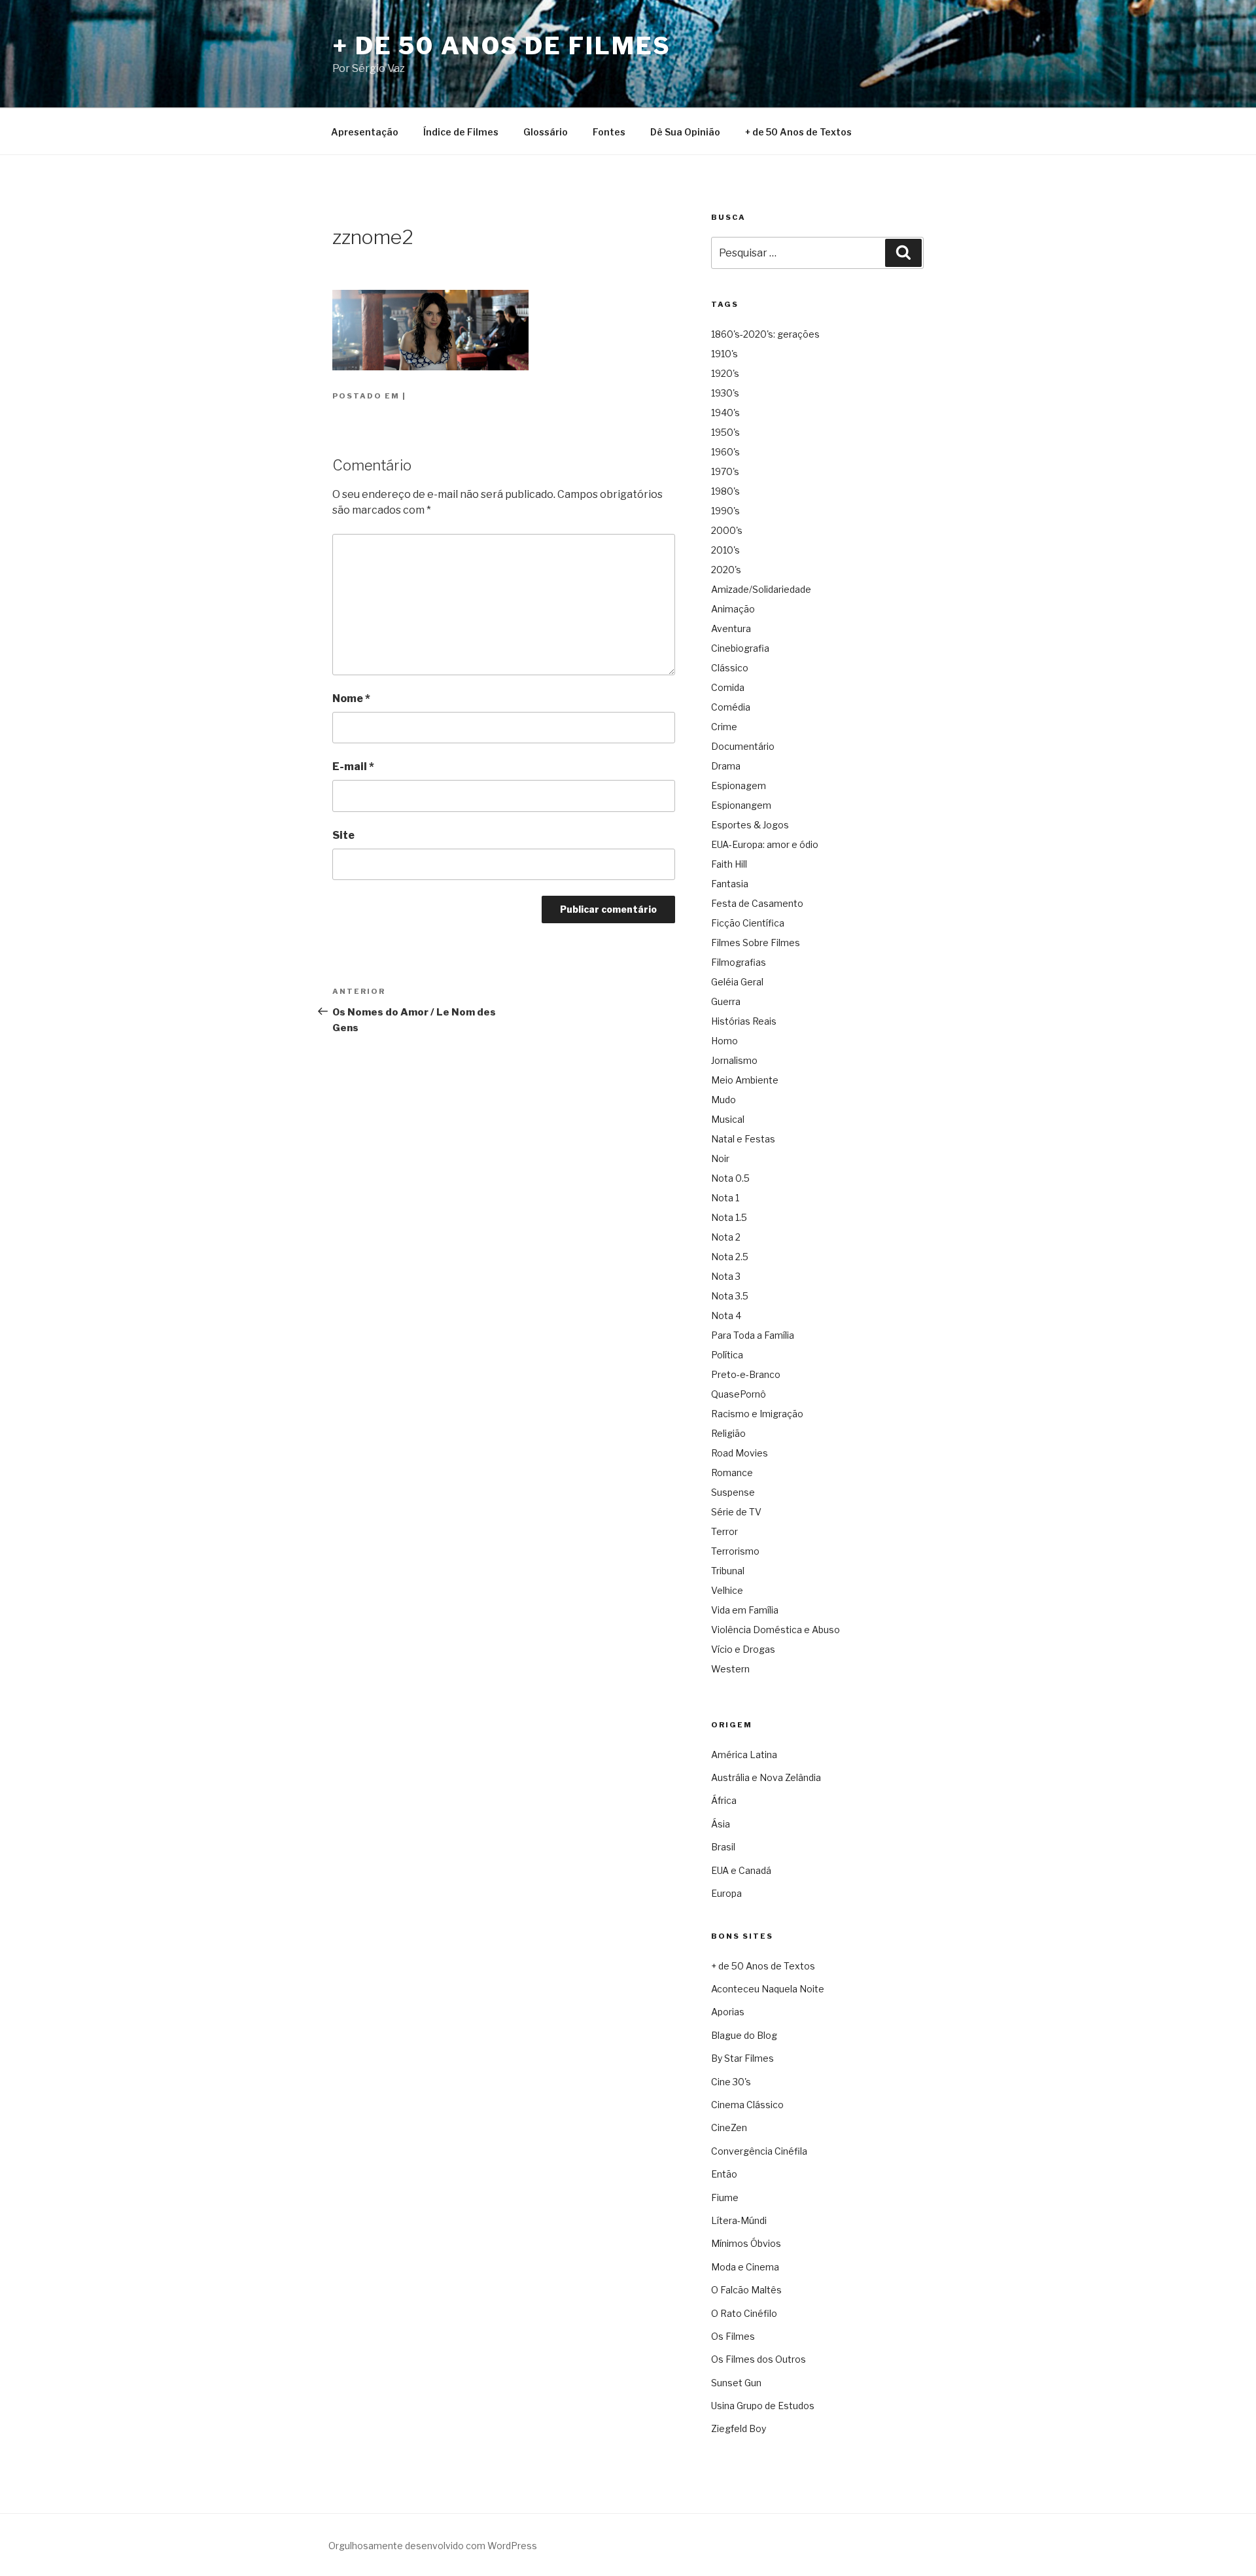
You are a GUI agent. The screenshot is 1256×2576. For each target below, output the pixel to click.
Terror (724, 1531)
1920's (725, 373)
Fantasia (730, 884)
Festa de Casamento (757, 903)
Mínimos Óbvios (746, 2243)
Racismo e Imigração (757, 1414)
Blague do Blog (744, 2035)
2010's (725, 550)
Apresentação (365, 132)
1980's (725, 491)
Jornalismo (734, 1060)
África (724, 1800)
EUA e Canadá (741, 1870)
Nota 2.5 (730, 1257)
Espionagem (739, 785)
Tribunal (728, 1571)
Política (727, 1355)
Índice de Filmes (461, 132)
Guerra (726, 1001)
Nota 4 (726, 1315)
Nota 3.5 (730, 1296)
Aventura (731, 628)
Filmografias (739, 962)
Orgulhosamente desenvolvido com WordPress (433, 2546)
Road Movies (740, 1453)
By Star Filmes (742, 2058)
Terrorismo (735, 1551)
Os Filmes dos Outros (759, 2359)
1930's (725, 393)
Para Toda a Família (753, 1335)
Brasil (723, 1847)
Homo (724, 1041)
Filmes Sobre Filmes (756, 943)
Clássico (730, 668)
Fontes (609, 132)
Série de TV (736, 1512)
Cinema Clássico (747, 2105)
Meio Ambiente (745, 1080)
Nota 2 (726, 1237)
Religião (728, 1433)
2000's (727, 530)
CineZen (729, 2127)
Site (343, 835)
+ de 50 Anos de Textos (798, 132)
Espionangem (741, 805)
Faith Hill (729, 864)
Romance (732, 1473)
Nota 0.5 (730, 1178)
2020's (726, 570)
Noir (720, 1158)
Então (724, 2174)
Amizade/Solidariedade (761, 589)
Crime (724, 727)
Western (730, 1669)
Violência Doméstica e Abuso (776, 1630)
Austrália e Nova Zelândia (766, 1777)
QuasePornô (739, 1394)
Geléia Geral (737, 982)
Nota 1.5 (729, 1217)
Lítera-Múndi (739, 2220)
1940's (725, 413)
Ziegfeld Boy (739, 2428)
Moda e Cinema (745, 2267)
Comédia (731, 707)
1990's (725, 511)
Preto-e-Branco (746, 1374)
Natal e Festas (743, 1139)
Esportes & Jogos (750, 825)
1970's (725, 471)
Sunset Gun (736, 2383)
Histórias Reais (744, 1021)
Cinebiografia (740, 648)
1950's (725, 432)
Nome (351, 698)
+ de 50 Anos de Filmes (502, 46)
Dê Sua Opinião (685, 132)
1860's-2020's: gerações (765, 334)
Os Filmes (733, 2336)
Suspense (733, 1492)
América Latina (744, 1755)
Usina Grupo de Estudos (763, 2406)
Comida (728, 687)
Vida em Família (745, 1610)
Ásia (721, 1824)
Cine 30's (731, 2082)
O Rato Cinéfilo (744, 2313)
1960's (725, 452)
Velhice (727, 1590)
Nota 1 (725, 1198)
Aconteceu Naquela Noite (768, 1989)
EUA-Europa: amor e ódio (765, 844)
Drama (726, 766)
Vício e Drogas (743, 1649)
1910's (724, 354)
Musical (728, 1119)
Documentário (743, 746)
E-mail (353, 767)
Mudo (724, 1100)
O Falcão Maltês (746, 2290)
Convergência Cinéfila (759, 2151)
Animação (733, 609)
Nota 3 (726, 1276)
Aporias (728, 2012)
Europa (726, 1893)
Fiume (725, 2197)
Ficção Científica (748, 923)
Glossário (546, 132)
